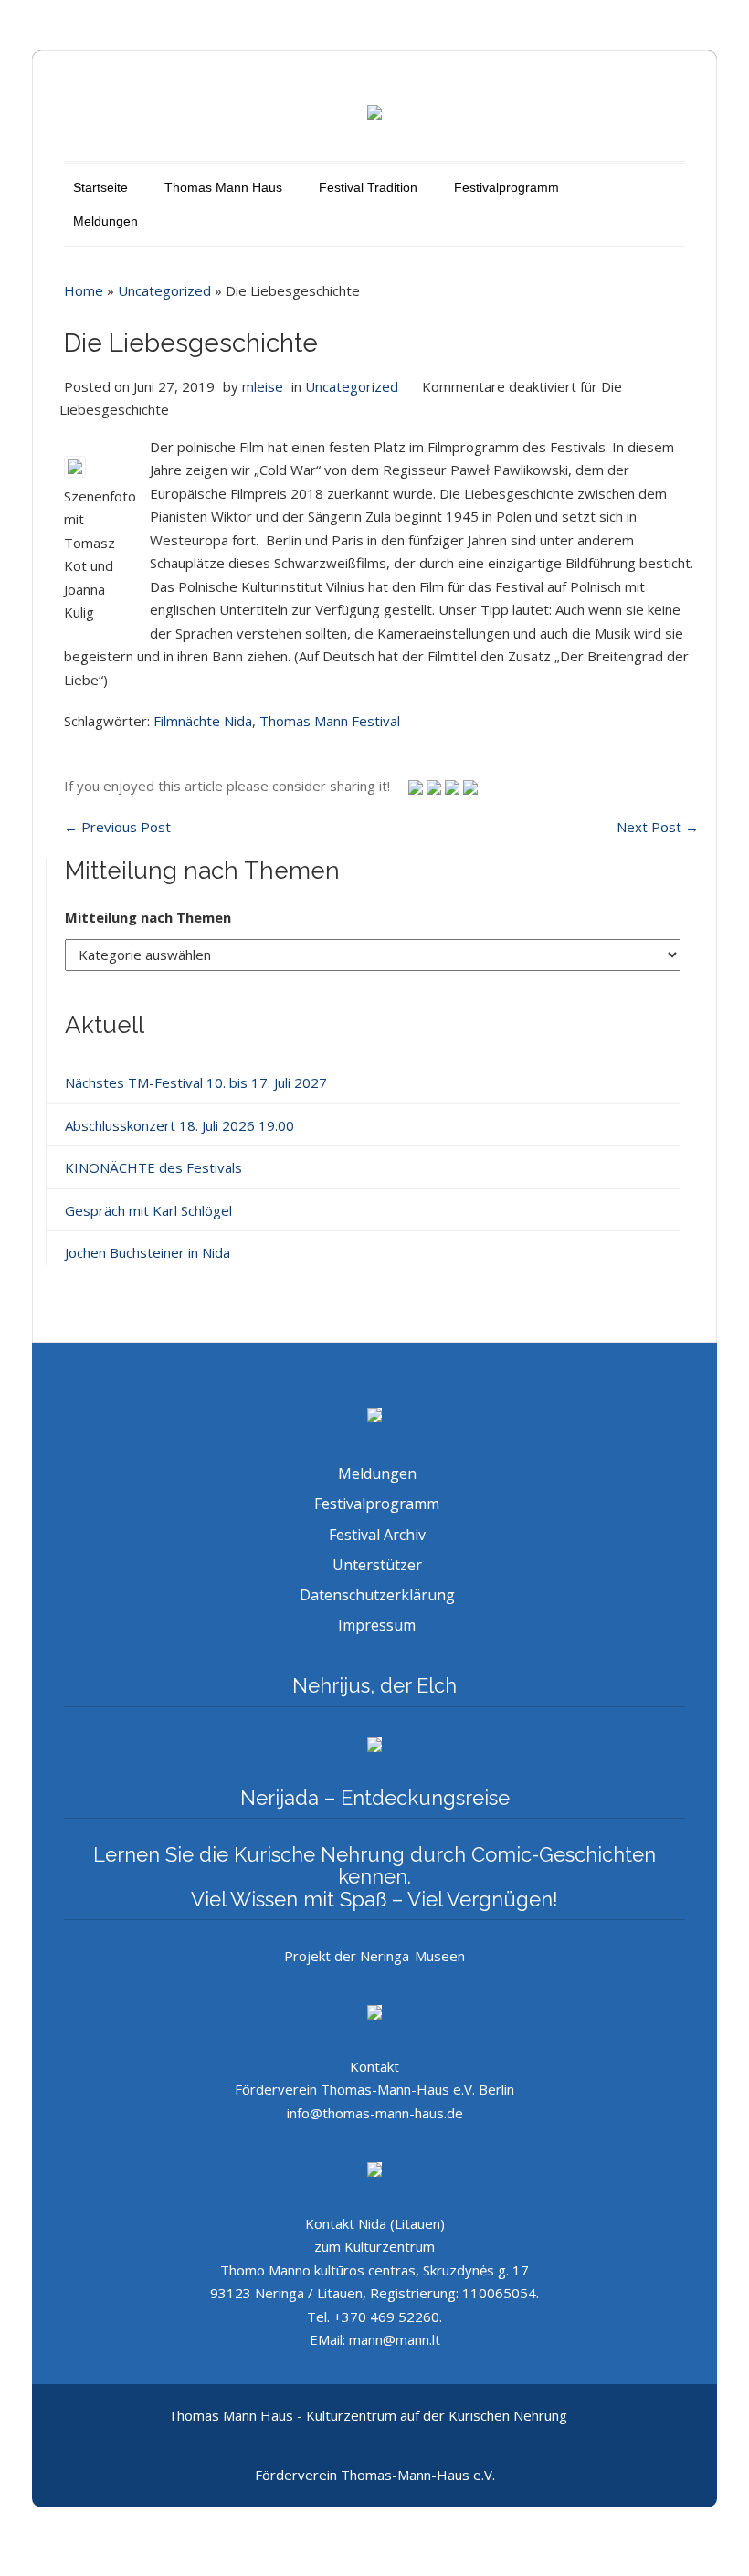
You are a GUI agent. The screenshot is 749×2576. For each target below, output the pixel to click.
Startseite (100, 187)
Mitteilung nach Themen (148, 917)
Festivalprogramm (506, 187)
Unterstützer (377, 1565)
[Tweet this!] (417, 786)
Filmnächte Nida (203, 721)
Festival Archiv (377, 1535)
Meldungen (105, 221)
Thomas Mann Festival (330, 721)
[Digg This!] (470, 786)
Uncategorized (164, 290)
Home (84, 290)
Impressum (377, 1625)
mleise (263, 386)
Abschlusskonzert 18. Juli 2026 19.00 (179, 1125)
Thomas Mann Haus (223, 187)
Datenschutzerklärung (377, 1595)
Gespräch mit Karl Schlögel (148, 1210)
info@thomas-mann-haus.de (375, 2113)
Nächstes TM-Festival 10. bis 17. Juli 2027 (196, 1082)
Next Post (658, 827)
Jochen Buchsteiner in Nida (148, 1252)
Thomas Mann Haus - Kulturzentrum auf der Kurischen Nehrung (368, 2415)
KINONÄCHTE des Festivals (153, 1167)
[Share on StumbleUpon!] (436, 786)
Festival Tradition (368, 187)
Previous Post (117, 827)
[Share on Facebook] (454, 786)
